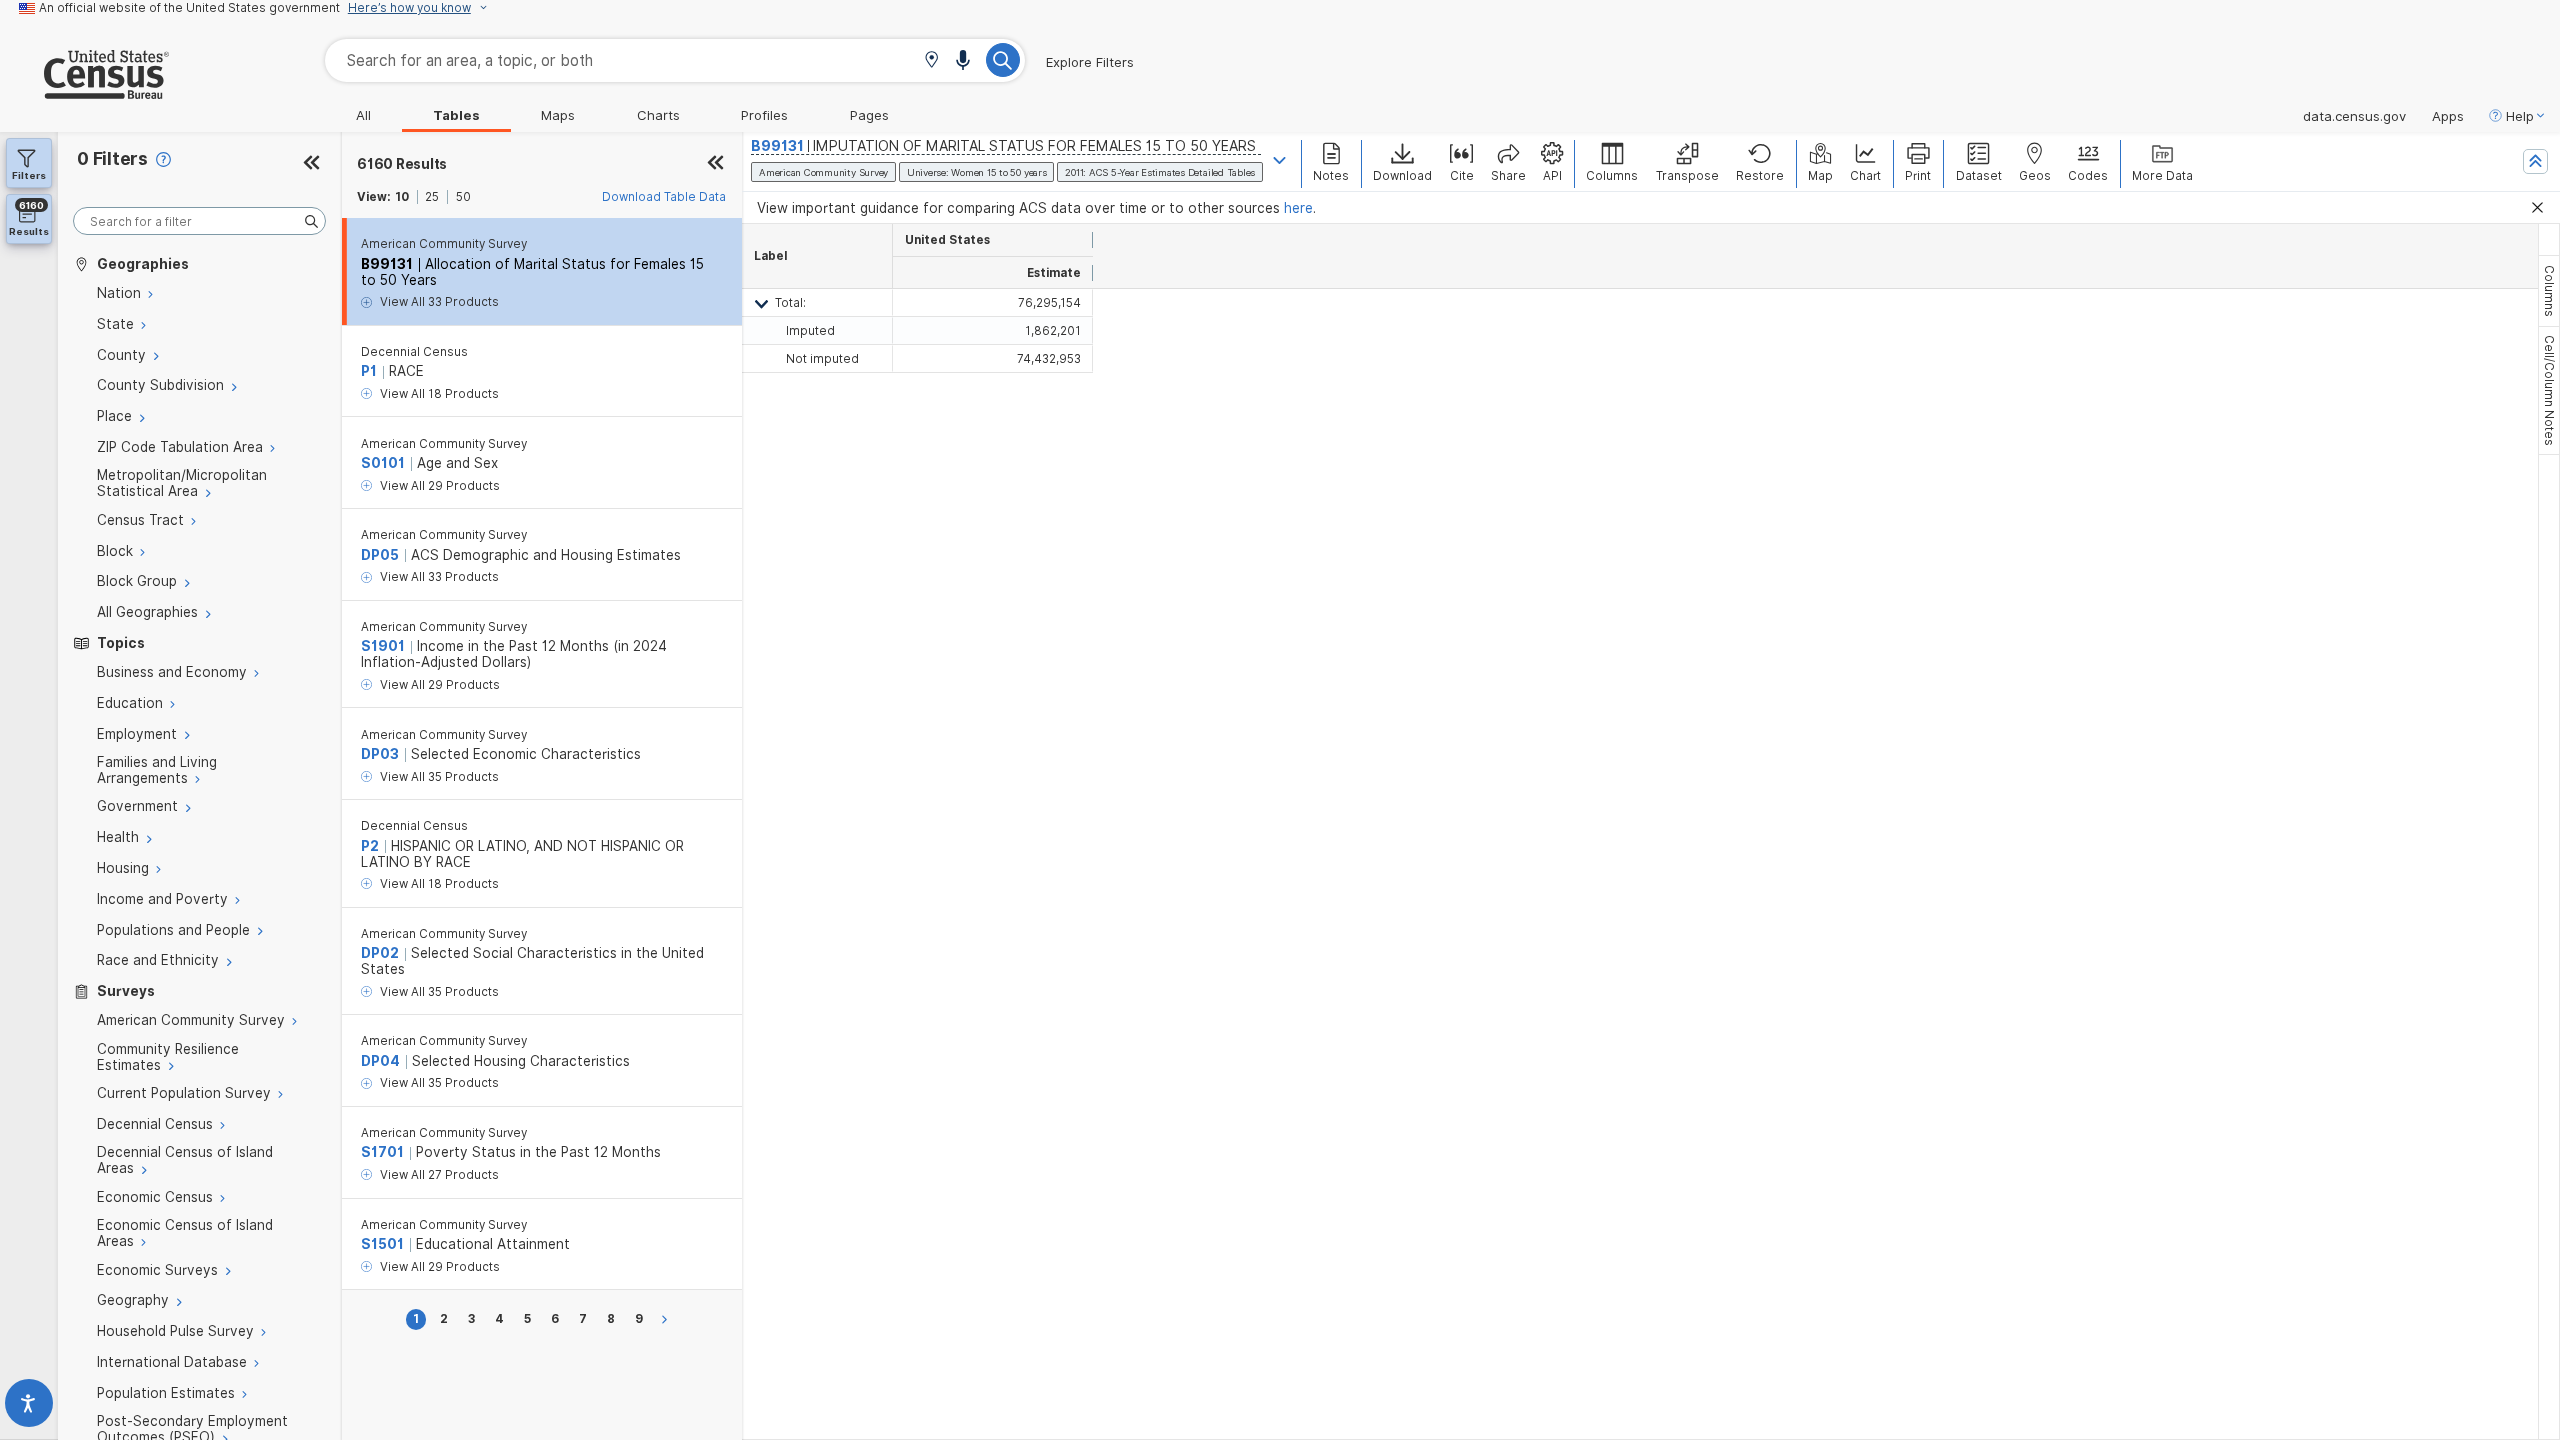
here (1298, 208)
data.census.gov (2354, 116)
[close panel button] (715, 164)
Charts (658, 115)
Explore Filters (1090, 62)
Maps (558, 115)
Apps (2448, 116)
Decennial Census (414, 352)
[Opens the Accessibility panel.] (29, 1407)
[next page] (667, 1319)
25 (432, 197)
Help (2520, 116)
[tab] (2549, 291)
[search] (199, 221)
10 (402, 197)
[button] (931, 61)
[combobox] (675, 60)
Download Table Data (664, 197)
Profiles (764, 115)
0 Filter (112, 158)
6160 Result (402, 164)
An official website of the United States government (189, 8)
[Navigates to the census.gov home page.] (84, 91)
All (363, 115)
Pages (869, 115)
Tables (456, 115)
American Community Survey (444, 244)
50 (463, 197)
